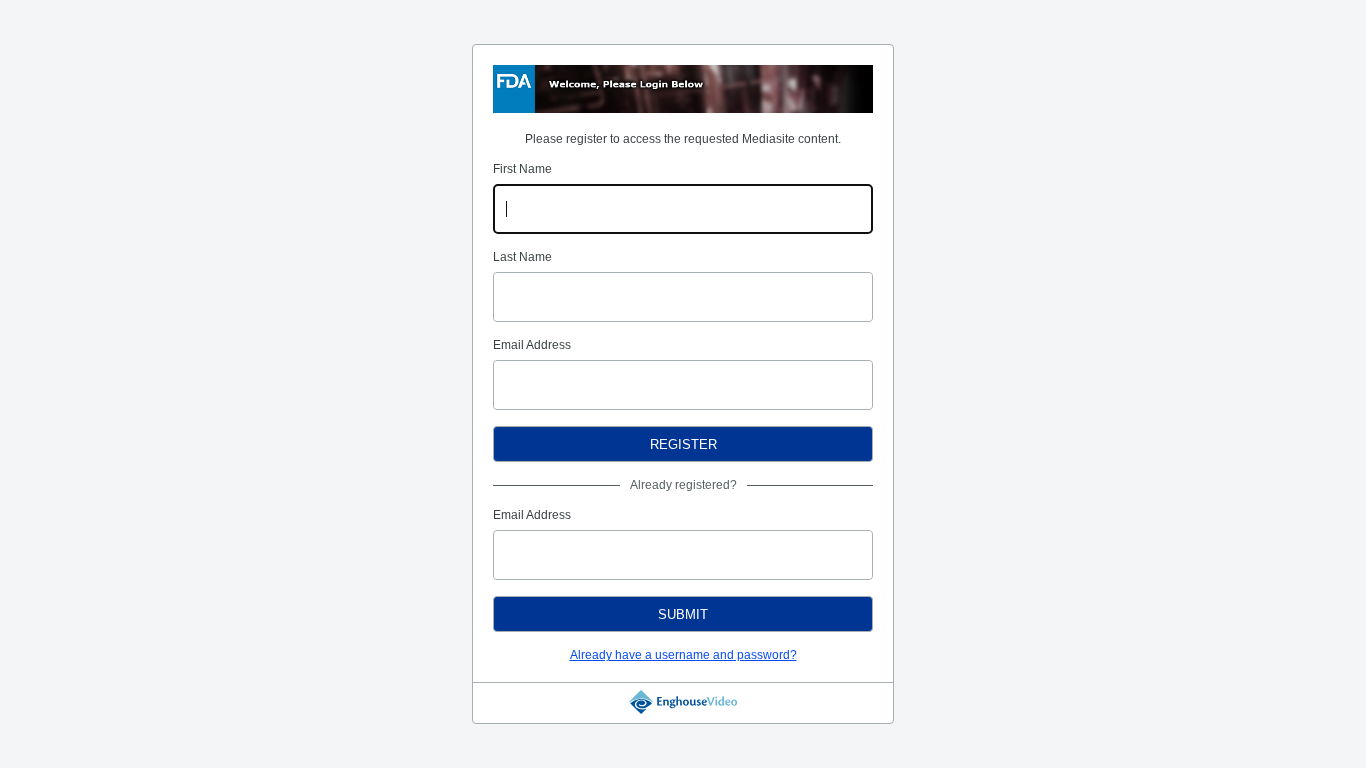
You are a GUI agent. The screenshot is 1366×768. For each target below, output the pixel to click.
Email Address (532, 345)
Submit (683, 614)
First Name (522, 169)
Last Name (522, 257)
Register (683, 444)
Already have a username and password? (683, 655)
